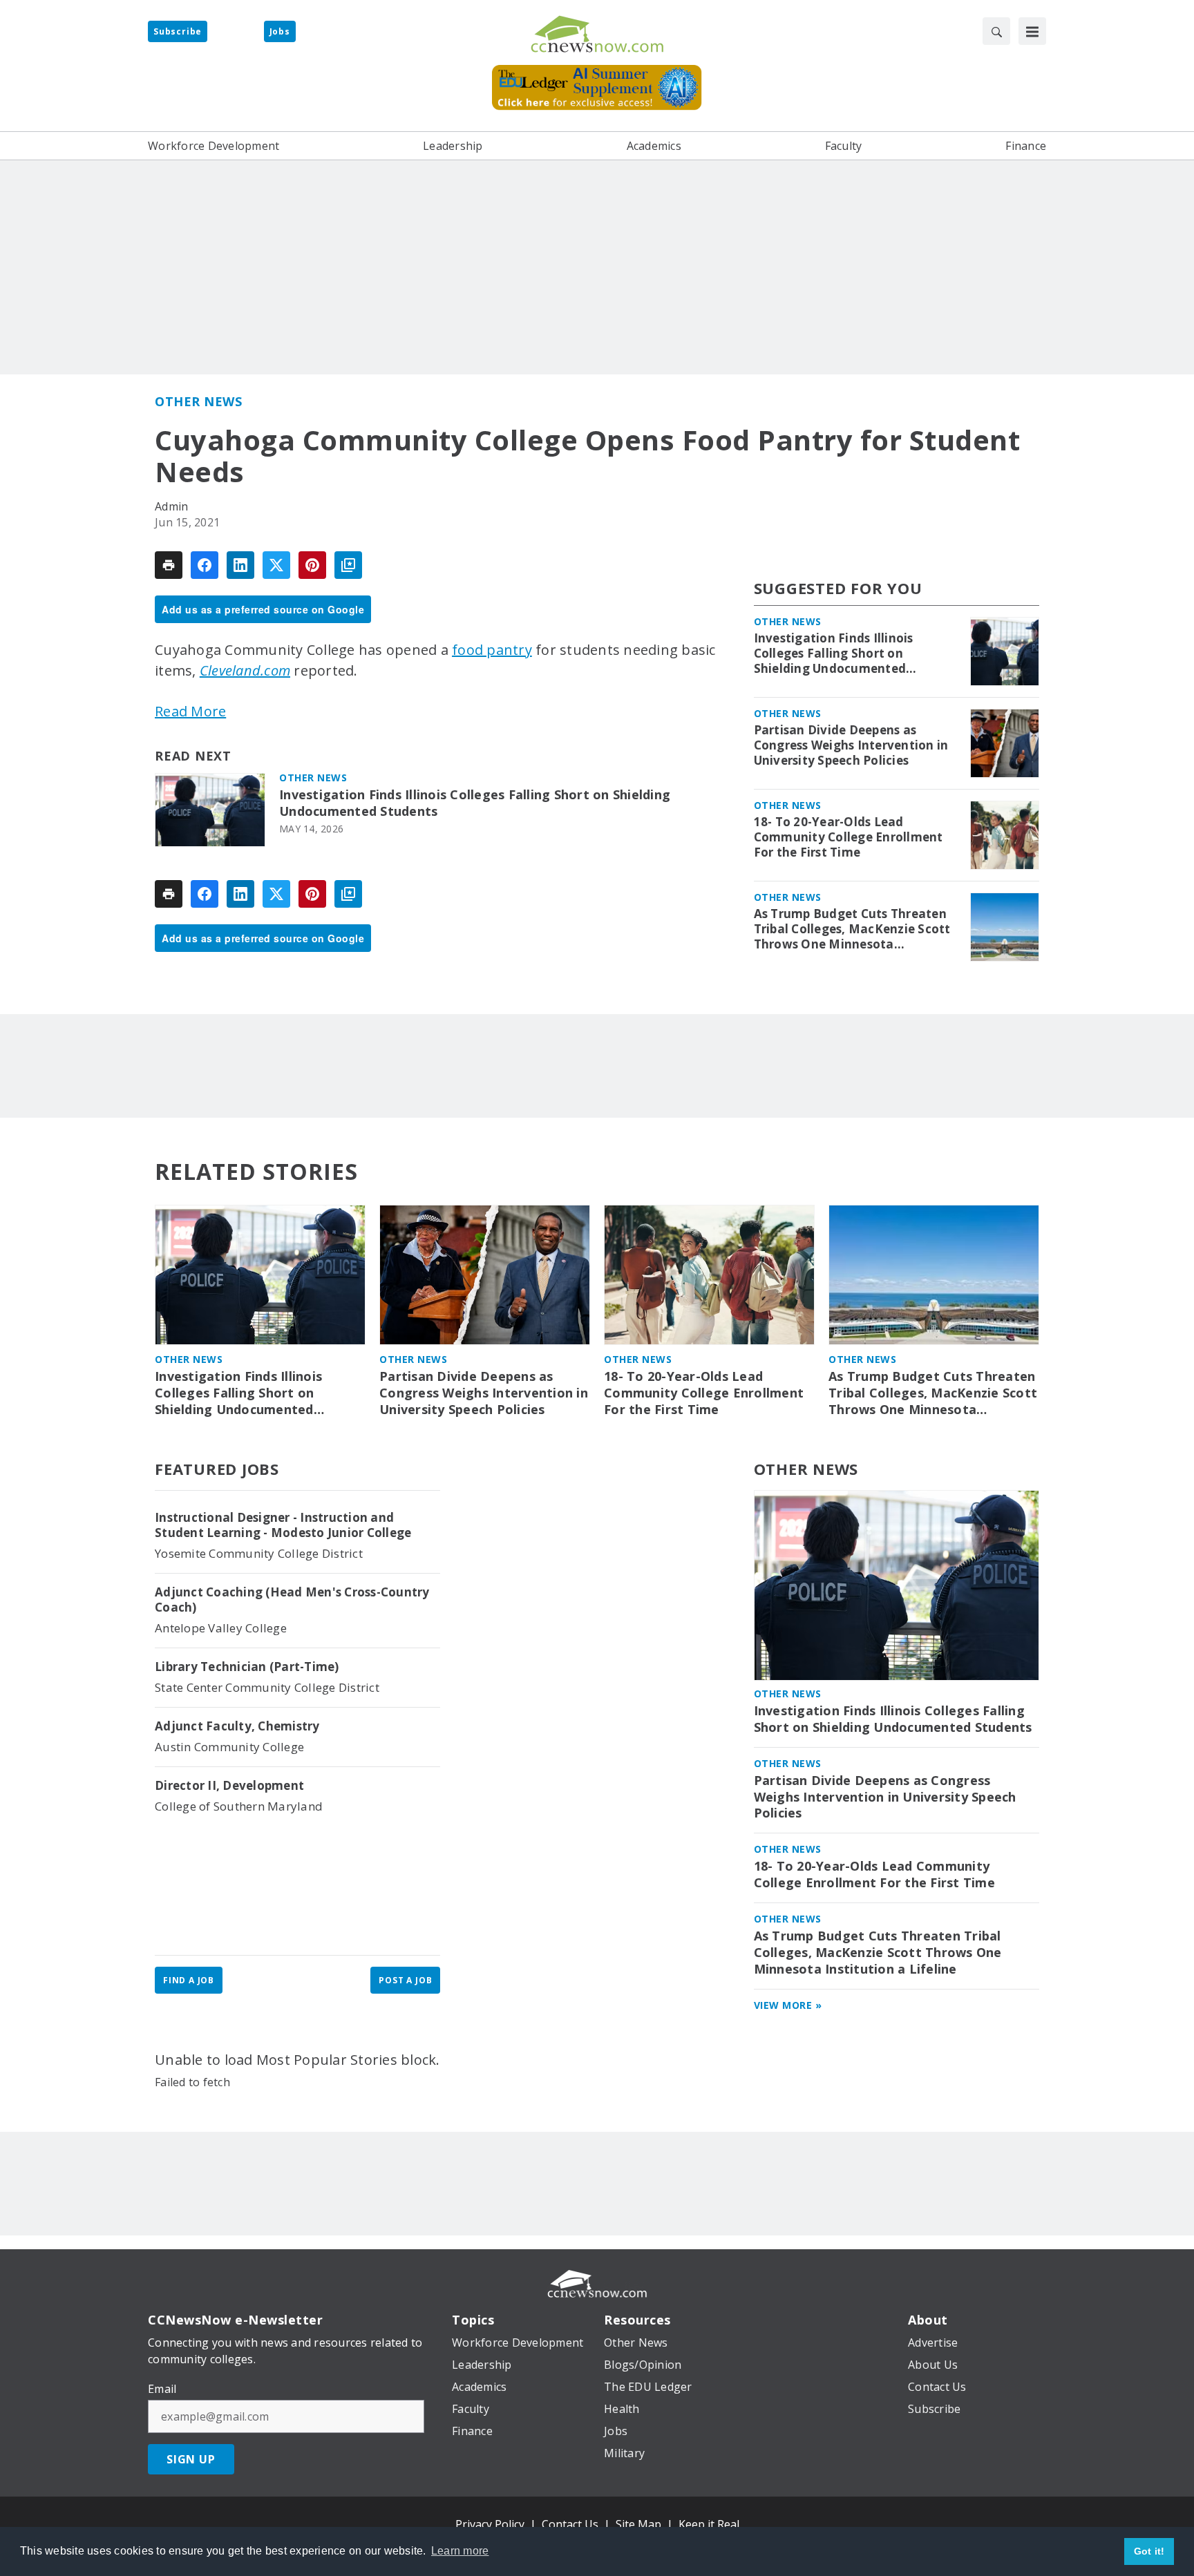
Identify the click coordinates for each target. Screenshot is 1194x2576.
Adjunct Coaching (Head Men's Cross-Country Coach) (292, 1600)
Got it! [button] (1149, 2551)
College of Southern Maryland (239, 1806)
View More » (788, 2005)
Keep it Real (709, 2524)
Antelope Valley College (221, 1628)
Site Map (638, 2524)
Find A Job (189, 1980)
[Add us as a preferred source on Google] (348, 565)
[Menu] (1032, 31)
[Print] (169, 565)
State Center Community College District (267, 1687)
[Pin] (312, 565)
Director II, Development (229, 1786)
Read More (190, 711)
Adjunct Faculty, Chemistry (237, 1726)
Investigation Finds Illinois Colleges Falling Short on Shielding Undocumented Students (475, 803)
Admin (171, 506)
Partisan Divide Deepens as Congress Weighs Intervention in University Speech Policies (851, 745)
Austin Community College (229, 1747)
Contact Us (570, 2524)
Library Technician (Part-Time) (247, 1667)
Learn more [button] (460, 2551)
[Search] (996, 31)
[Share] (205, 565)
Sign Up (191, 2459)
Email (162, 2389)
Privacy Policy (490, 2524)
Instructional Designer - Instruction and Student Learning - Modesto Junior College (283, 1525)
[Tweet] (276, 565)
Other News (198, 401)
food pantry (492, 650)
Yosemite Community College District (259, 1553)
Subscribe (178, 31)
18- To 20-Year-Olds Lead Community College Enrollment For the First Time (849, 837)
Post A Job (405, 1980)
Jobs (280, 31)
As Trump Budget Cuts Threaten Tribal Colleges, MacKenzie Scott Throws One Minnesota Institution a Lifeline (852, 929)
